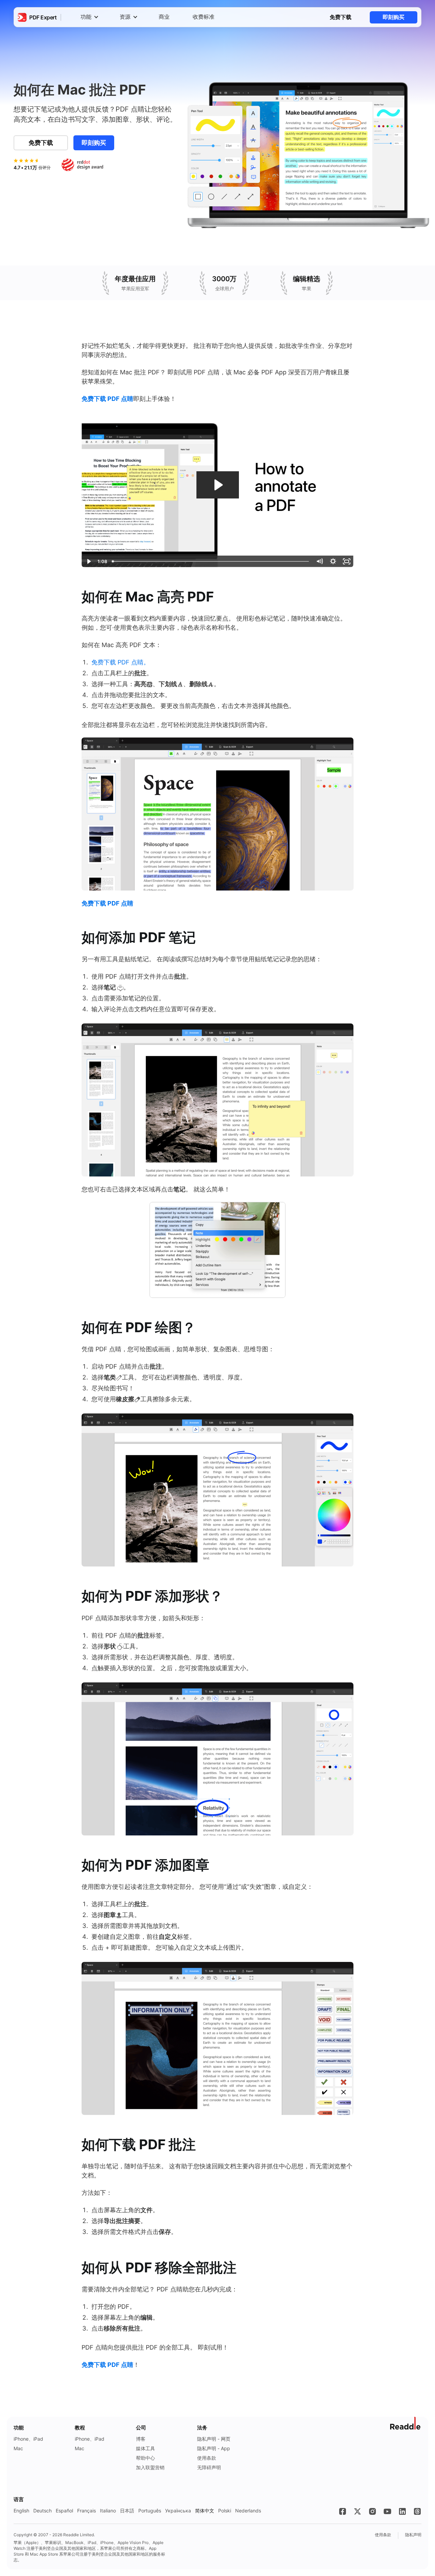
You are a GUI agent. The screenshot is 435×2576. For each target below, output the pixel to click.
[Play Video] (88, 561)
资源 (125, 17)
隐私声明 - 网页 (214, 2439)
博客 (141, 2439)
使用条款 (207, 2458)
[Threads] (417, 2511)
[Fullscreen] (347, 561)
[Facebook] (343, 2511)
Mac (18, 2448)
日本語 (127, 2511)
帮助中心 (145, 2458)
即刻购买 (394, 17)
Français (86, 2511)
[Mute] (319, 561)
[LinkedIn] (402, 2511)
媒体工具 (145, 2448)
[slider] (211, 561)
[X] (358, 2511)
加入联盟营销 (150, 2467)
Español (64, 2511)
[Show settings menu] (333, 561)
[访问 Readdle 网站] (406, 2423)
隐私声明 (413, 2535)
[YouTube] (387, 2511)
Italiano (108, 2511)
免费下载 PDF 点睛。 (120, 662)
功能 (86, 17)
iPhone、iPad (28, 2439)
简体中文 (205, 2511)
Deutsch (42, 2511)
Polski (225, 2511)
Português (150, 2511)
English (21, 2511)
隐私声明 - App (214, 2448)
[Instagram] (372, 2511)
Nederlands (248, 2511)
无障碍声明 (209, 2467)
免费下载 (341, 17)
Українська (178, 2511)
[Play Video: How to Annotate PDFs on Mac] (218, 485)
